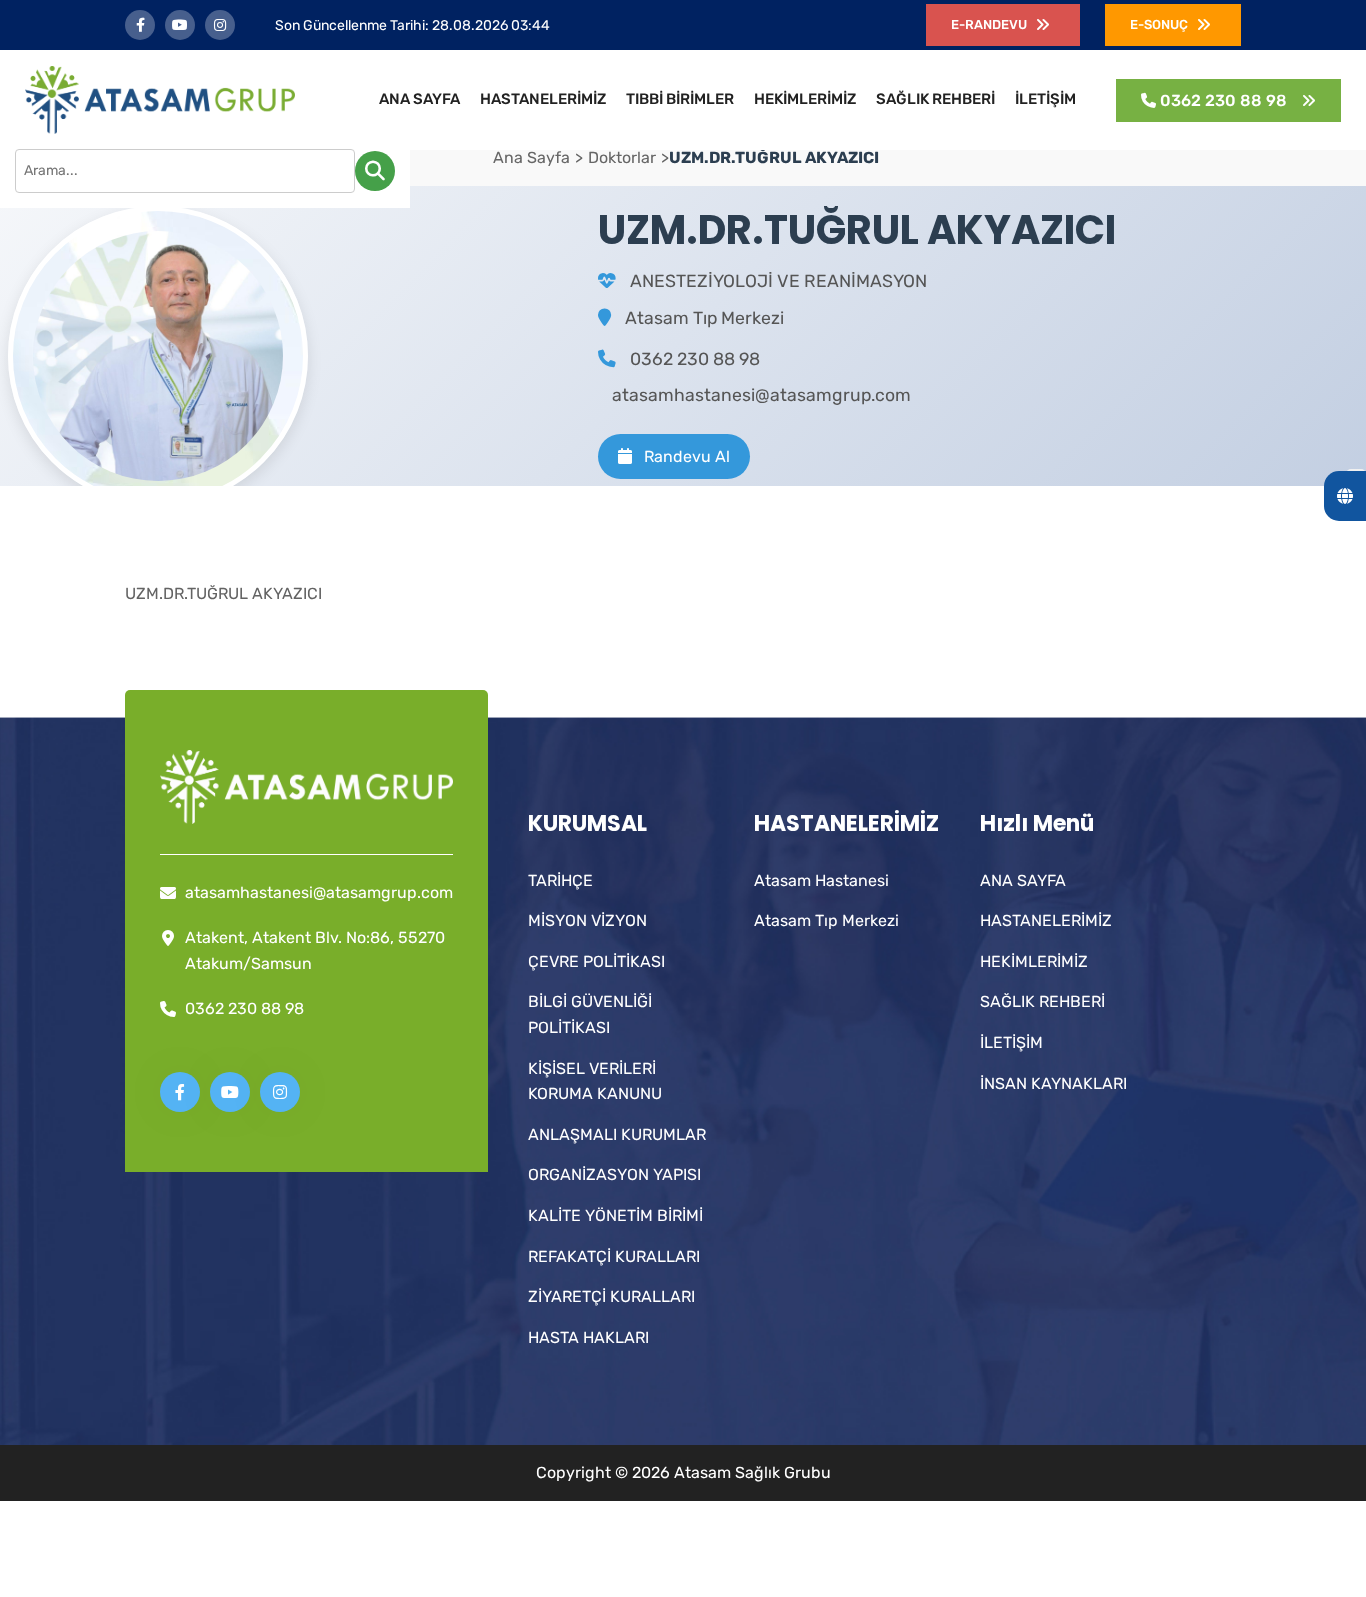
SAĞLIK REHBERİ (935, 99)
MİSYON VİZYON (587, 920)
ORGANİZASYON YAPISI (614, 1174)
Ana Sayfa (531, 157)
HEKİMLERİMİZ (805, 99)
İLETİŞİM (1045, 99)
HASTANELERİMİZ (543, 99)
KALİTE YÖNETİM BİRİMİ (615, 1215)
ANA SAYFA (419, 99)
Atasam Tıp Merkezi (704, 318)
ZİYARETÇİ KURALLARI (611, 1296)
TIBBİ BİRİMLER (680, 99)
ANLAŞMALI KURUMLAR (617, 1134)
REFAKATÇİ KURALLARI (614, 1256)
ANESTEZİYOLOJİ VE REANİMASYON (778, 281)
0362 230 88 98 (693, 359)
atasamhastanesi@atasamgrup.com (761, 395)
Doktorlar (622, 157)
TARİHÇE (560, 880)
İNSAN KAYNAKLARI (1053, 1083)
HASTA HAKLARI (588, 1337)
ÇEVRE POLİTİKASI (596, 961)
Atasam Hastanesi (821, 880)
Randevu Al (685, 456)
